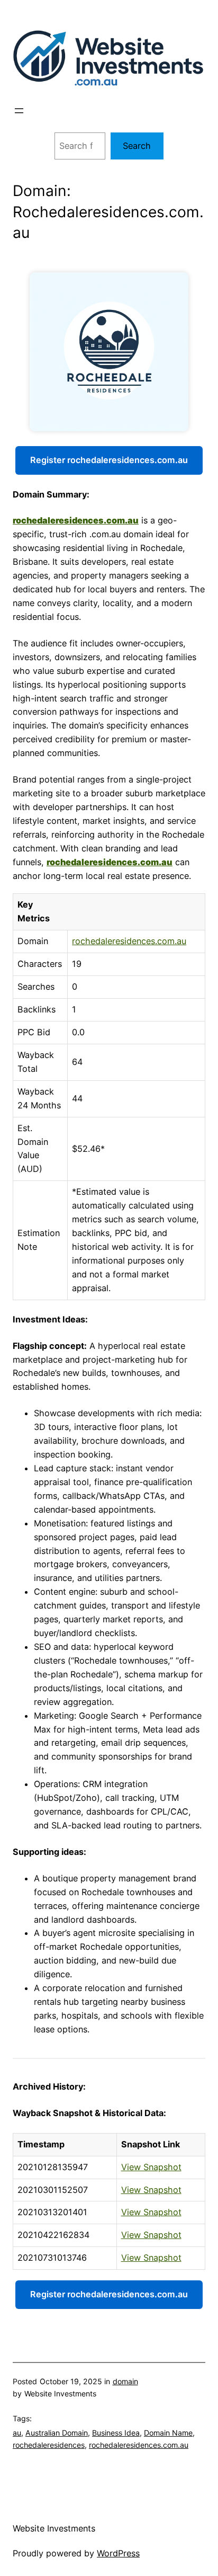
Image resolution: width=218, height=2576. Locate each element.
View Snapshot (151, 2167)
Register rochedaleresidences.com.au (109, 460)
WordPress (118, 2553)
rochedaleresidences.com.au (76, 520)
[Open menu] (19, 111)
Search (137, 146)
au (17, 2433)
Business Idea (116, 2433)
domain (125, 2381)
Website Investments (54, 2528)
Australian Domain (57, 2433)
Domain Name (168, 2433)
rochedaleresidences (49, 2445)
